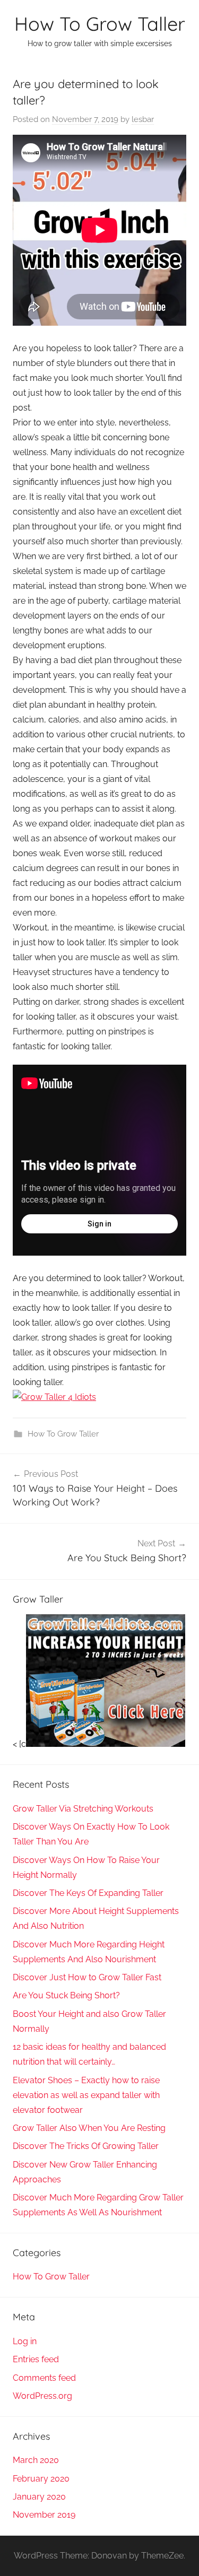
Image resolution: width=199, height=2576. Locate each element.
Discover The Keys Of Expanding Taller (88, 1893)
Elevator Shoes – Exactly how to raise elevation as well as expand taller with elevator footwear (86, 2095)
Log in (25, 2341)
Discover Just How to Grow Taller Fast (87, 1977)
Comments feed (44, 2378)
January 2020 (39, 2497)
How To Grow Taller (100, 24)
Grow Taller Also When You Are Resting (89, 2128)
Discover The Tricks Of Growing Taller (86, 2146)
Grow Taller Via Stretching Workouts (83, 1809)
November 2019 (44, 2515)
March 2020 (36, 2460)
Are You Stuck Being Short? (66, 1995)
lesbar (143, 119)
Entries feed (36, 2359)
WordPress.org (42, 2396)
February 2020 (41, 2479)
